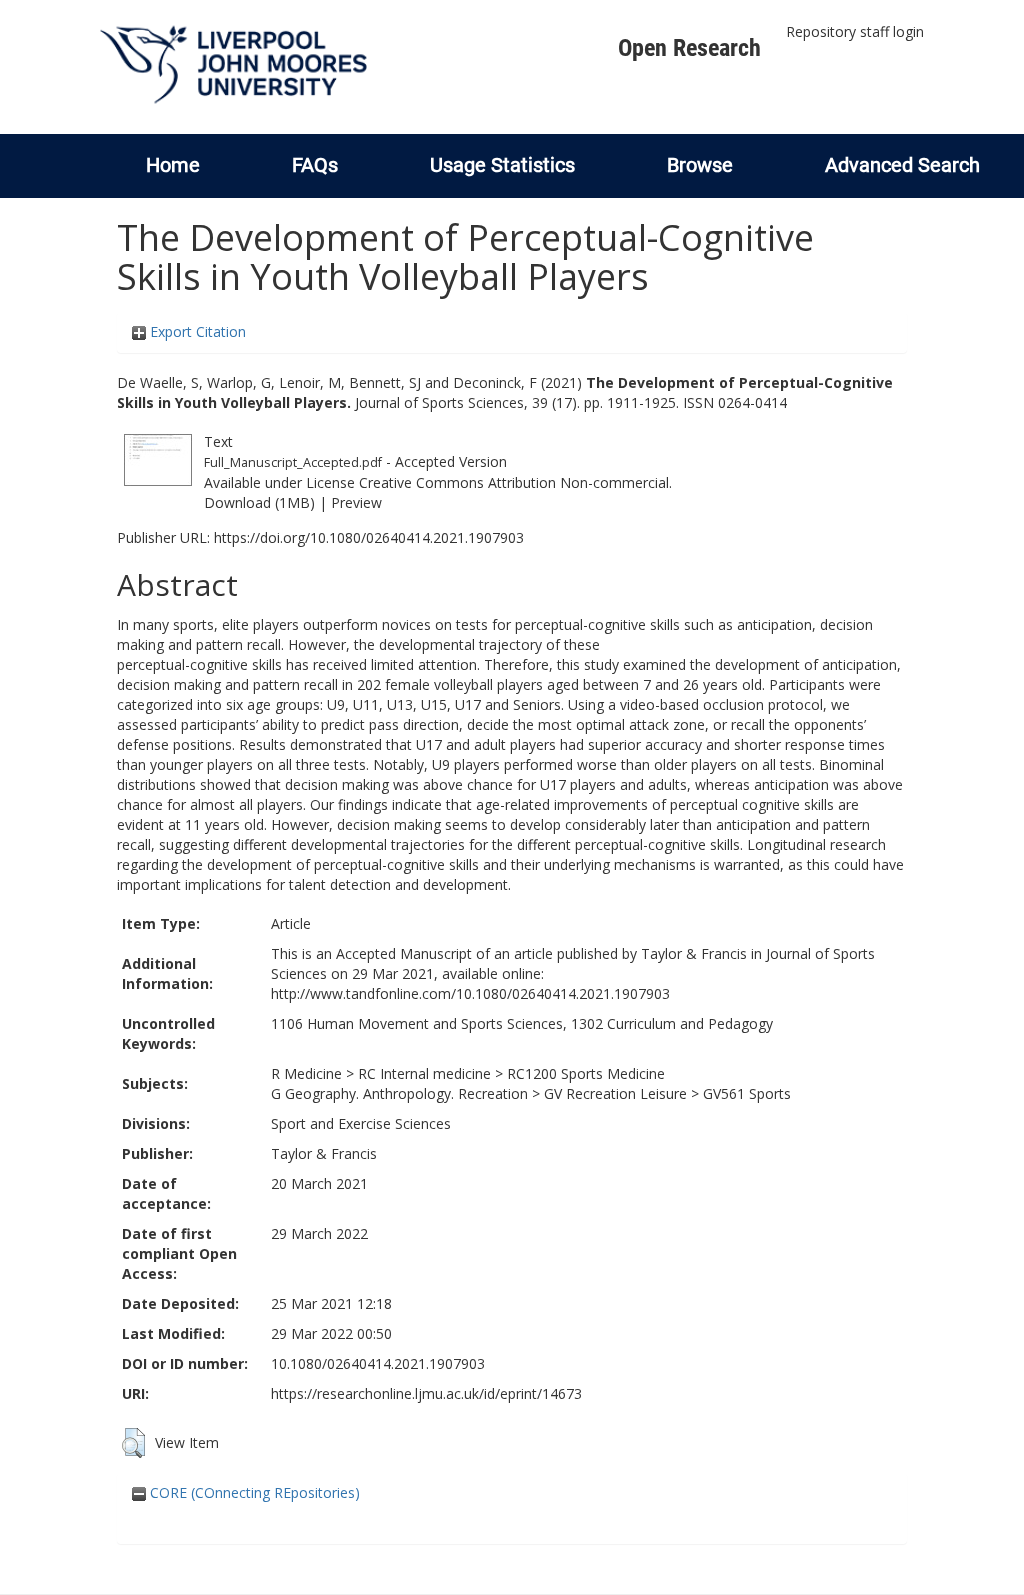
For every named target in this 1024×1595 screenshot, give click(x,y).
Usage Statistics (502, 165)
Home (173, 165)
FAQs (315, 165)
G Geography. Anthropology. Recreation (399, 1093)
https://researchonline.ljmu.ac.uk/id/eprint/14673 (426, 1393)
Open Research (689, 48)
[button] (133, 1443)
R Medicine (306, 1073)
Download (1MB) (259, 502)
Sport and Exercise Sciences (361, 1123)
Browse (700, 165)
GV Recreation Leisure (615, 1093)
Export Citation (196, 331)
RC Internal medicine (424, 1073)
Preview (356, 502)
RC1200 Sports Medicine (586, 1073)
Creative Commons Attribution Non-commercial (514, 482)
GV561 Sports (747, 1093)
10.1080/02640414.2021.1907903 (378, 1363)
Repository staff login (855, 31)
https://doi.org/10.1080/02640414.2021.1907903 (369, 537)
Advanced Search (902, 165)
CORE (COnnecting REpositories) (253, 1492)
